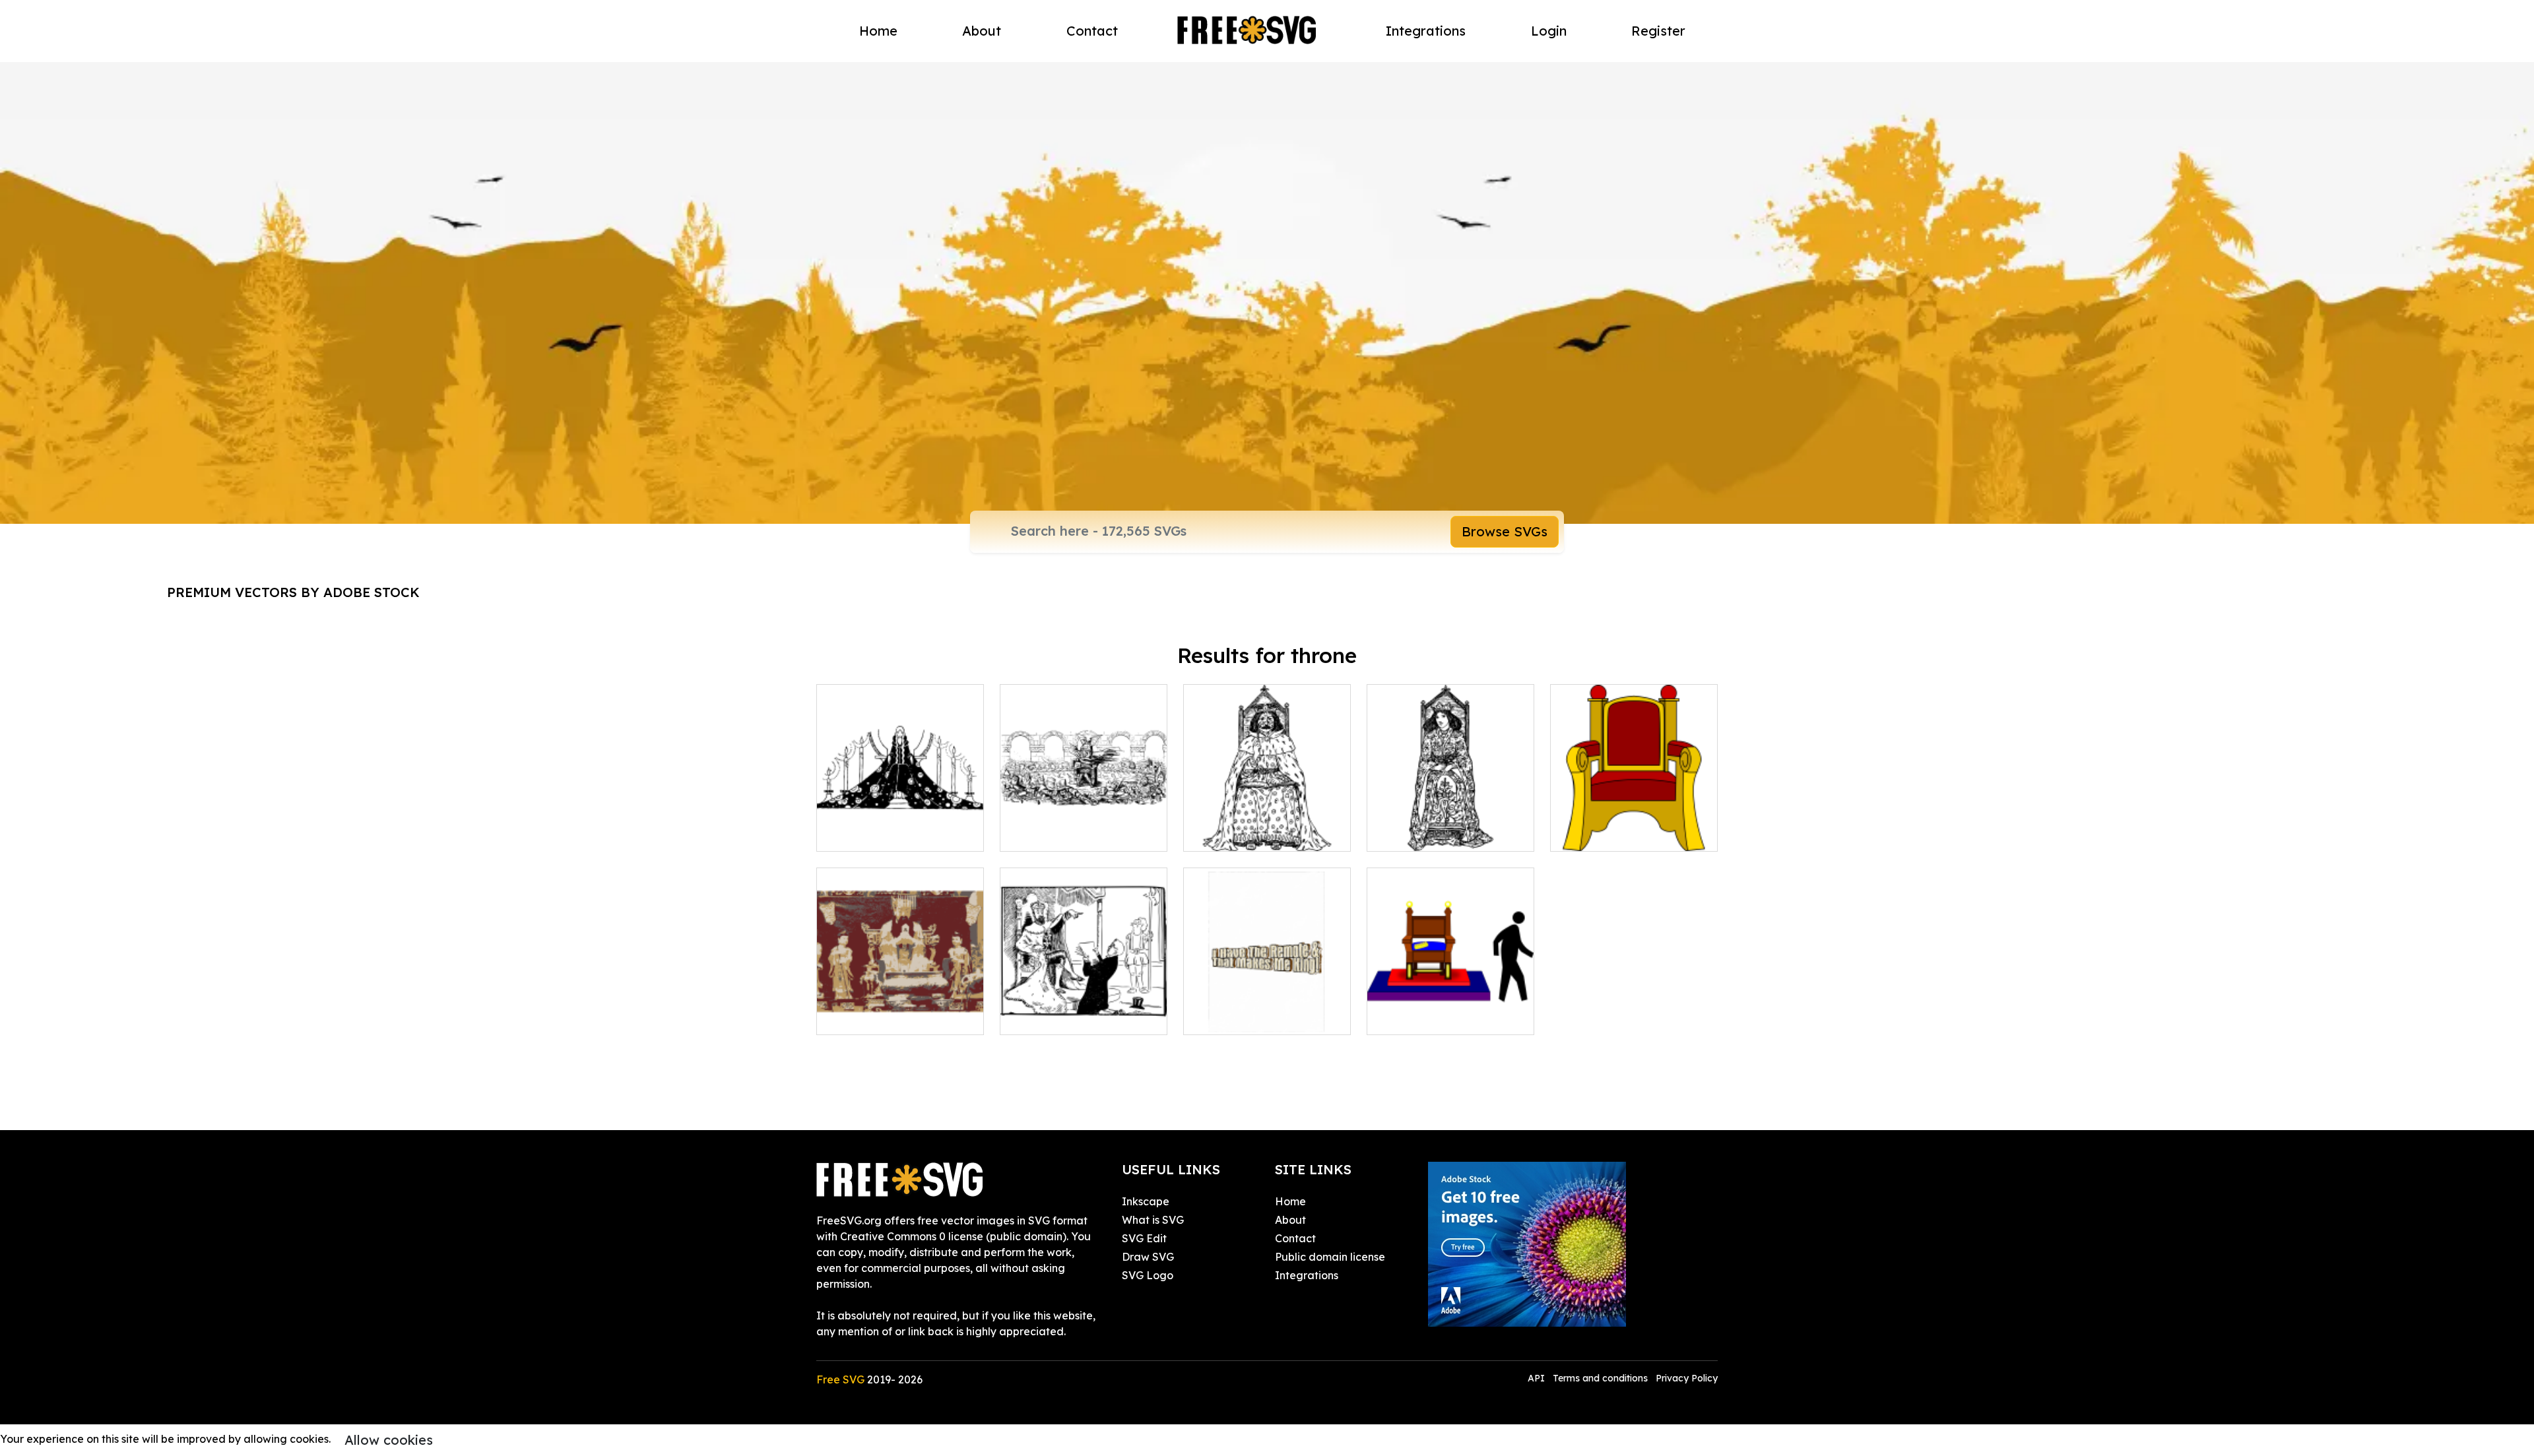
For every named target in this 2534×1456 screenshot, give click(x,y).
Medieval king (1234, 833)
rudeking (1037, 1017)
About (982, 31)
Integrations (1426, 31)
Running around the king (1077, 833)
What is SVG (1153, 1220)
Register (1658, 31)
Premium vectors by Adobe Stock (293, 592)
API (1538, 1378)
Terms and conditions (1600, 1378)
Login (1549, 31)
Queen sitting (1415, 833)
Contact (1092, 31)
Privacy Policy (1687, 1378)
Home (878, 31)
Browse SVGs (1505, 531)
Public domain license (1330, 1257)
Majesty (1218, 1017)
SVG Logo (1148, 1275)
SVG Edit (1144, 1238)
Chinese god (862, 1017)
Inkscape (1146, 1201)
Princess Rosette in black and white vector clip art (900, 825)
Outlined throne (1605, 833)
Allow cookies (389, 1440)
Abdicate (1405, 1017)
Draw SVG (1148, 1257)
